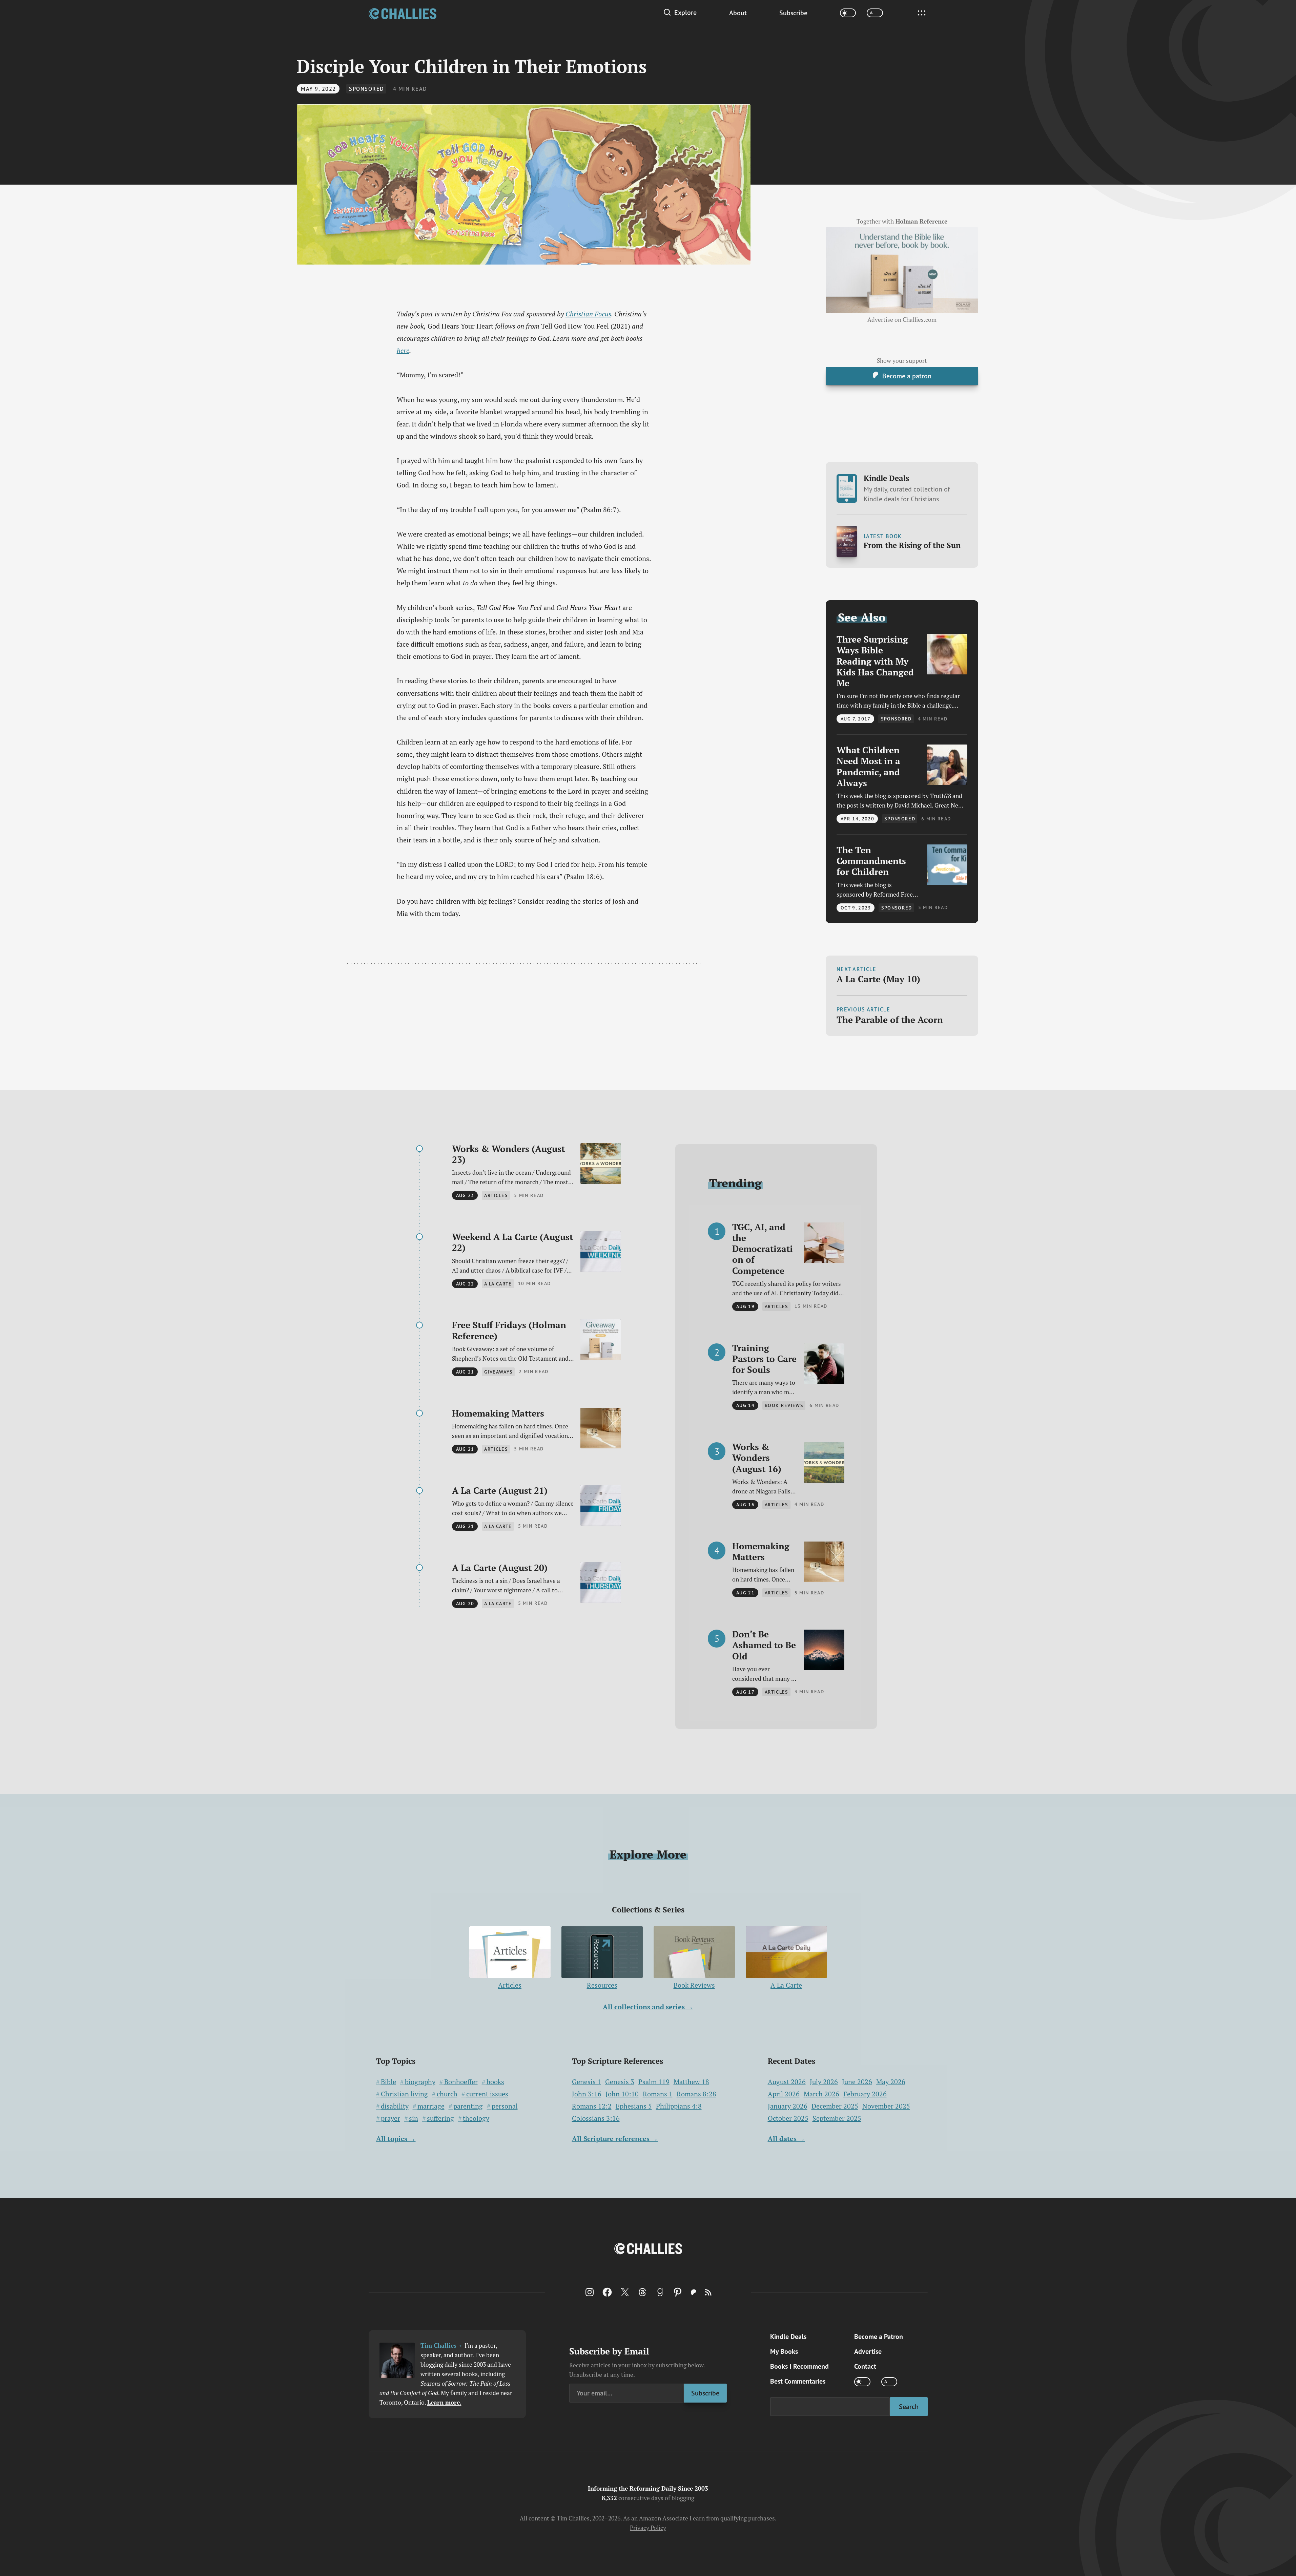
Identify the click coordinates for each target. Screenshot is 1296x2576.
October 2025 (788, 2118)
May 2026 (891, 2082)
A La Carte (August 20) (500, 1568)
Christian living (404, 2094)
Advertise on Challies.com (902, 320)
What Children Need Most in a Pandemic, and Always (868, 766)
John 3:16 (587, 2094)
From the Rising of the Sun (912, 545)
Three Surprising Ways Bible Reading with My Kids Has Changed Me (875, 661)
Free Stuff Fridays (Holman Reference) (509, 1330)
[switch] (848, 13)
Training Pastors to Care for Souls (764, 1359)
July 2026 (824, 2082)
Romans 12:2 (592, 2106)
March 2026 (821, 2094)
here (403, 350)
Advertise (868, 2351)
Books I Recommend (799, 2366)
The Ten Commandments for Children (871, 861)
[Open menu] (922, 13)
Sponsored (367, 89)
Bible (388, 2082)
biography (420, 2082)
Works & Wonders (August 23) (508, 1154)
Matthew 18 (691, 2082)
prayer (390, 2118)
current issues (487, 2094)
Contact (865, 2366)
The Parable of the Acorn (890, 1020)
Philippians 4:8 (679, 2106)
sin (414, 2118)
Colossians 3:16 (596, 2118)
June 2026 (857, 2082)
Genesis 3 (620, 2082)
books (495, 2082)
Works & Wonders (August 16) (757, 1458)
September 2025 (837, 2118)
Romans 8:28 (696, 2094)
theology (476, 2118)
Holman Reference (921, 222)
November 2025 (886, 2106)
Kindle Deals (907, 488)
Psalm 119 (654, 2082)
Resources (602, 1985)
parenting (468, 2106)
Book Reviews (694, 1985)
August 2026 (787, 2082)
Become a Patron (879, 2336)
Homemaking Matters (498, 1413)
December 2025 (835, 2106)
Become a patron (907, 375)
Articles (510, 1985)
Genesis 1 (587, 2082)
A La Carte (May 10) (878, 979)
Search (909, 2406)
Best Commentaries (798, 2381)
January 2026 (788, 2106)
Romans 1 (658, 2094)
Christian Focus (588, 314)
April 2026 (784, 2094)
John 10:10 (622, 2094)
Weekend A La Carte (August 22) (512, 1242)
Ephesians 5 (634, 2106)
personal (505, 2106)
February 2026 (865, 2094)
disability (395, 2106)
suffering (440, 2118)
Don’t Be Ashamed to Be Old (764, 1645)
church (447, 2094)
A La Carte (786, 1985)
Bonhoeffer (461, 2082)
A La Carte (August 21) (500, 1490)
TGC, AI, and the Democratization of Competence (763, 1249)
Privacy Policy (648, 2528)
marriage (431, 2106)
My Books (784, 2351)
